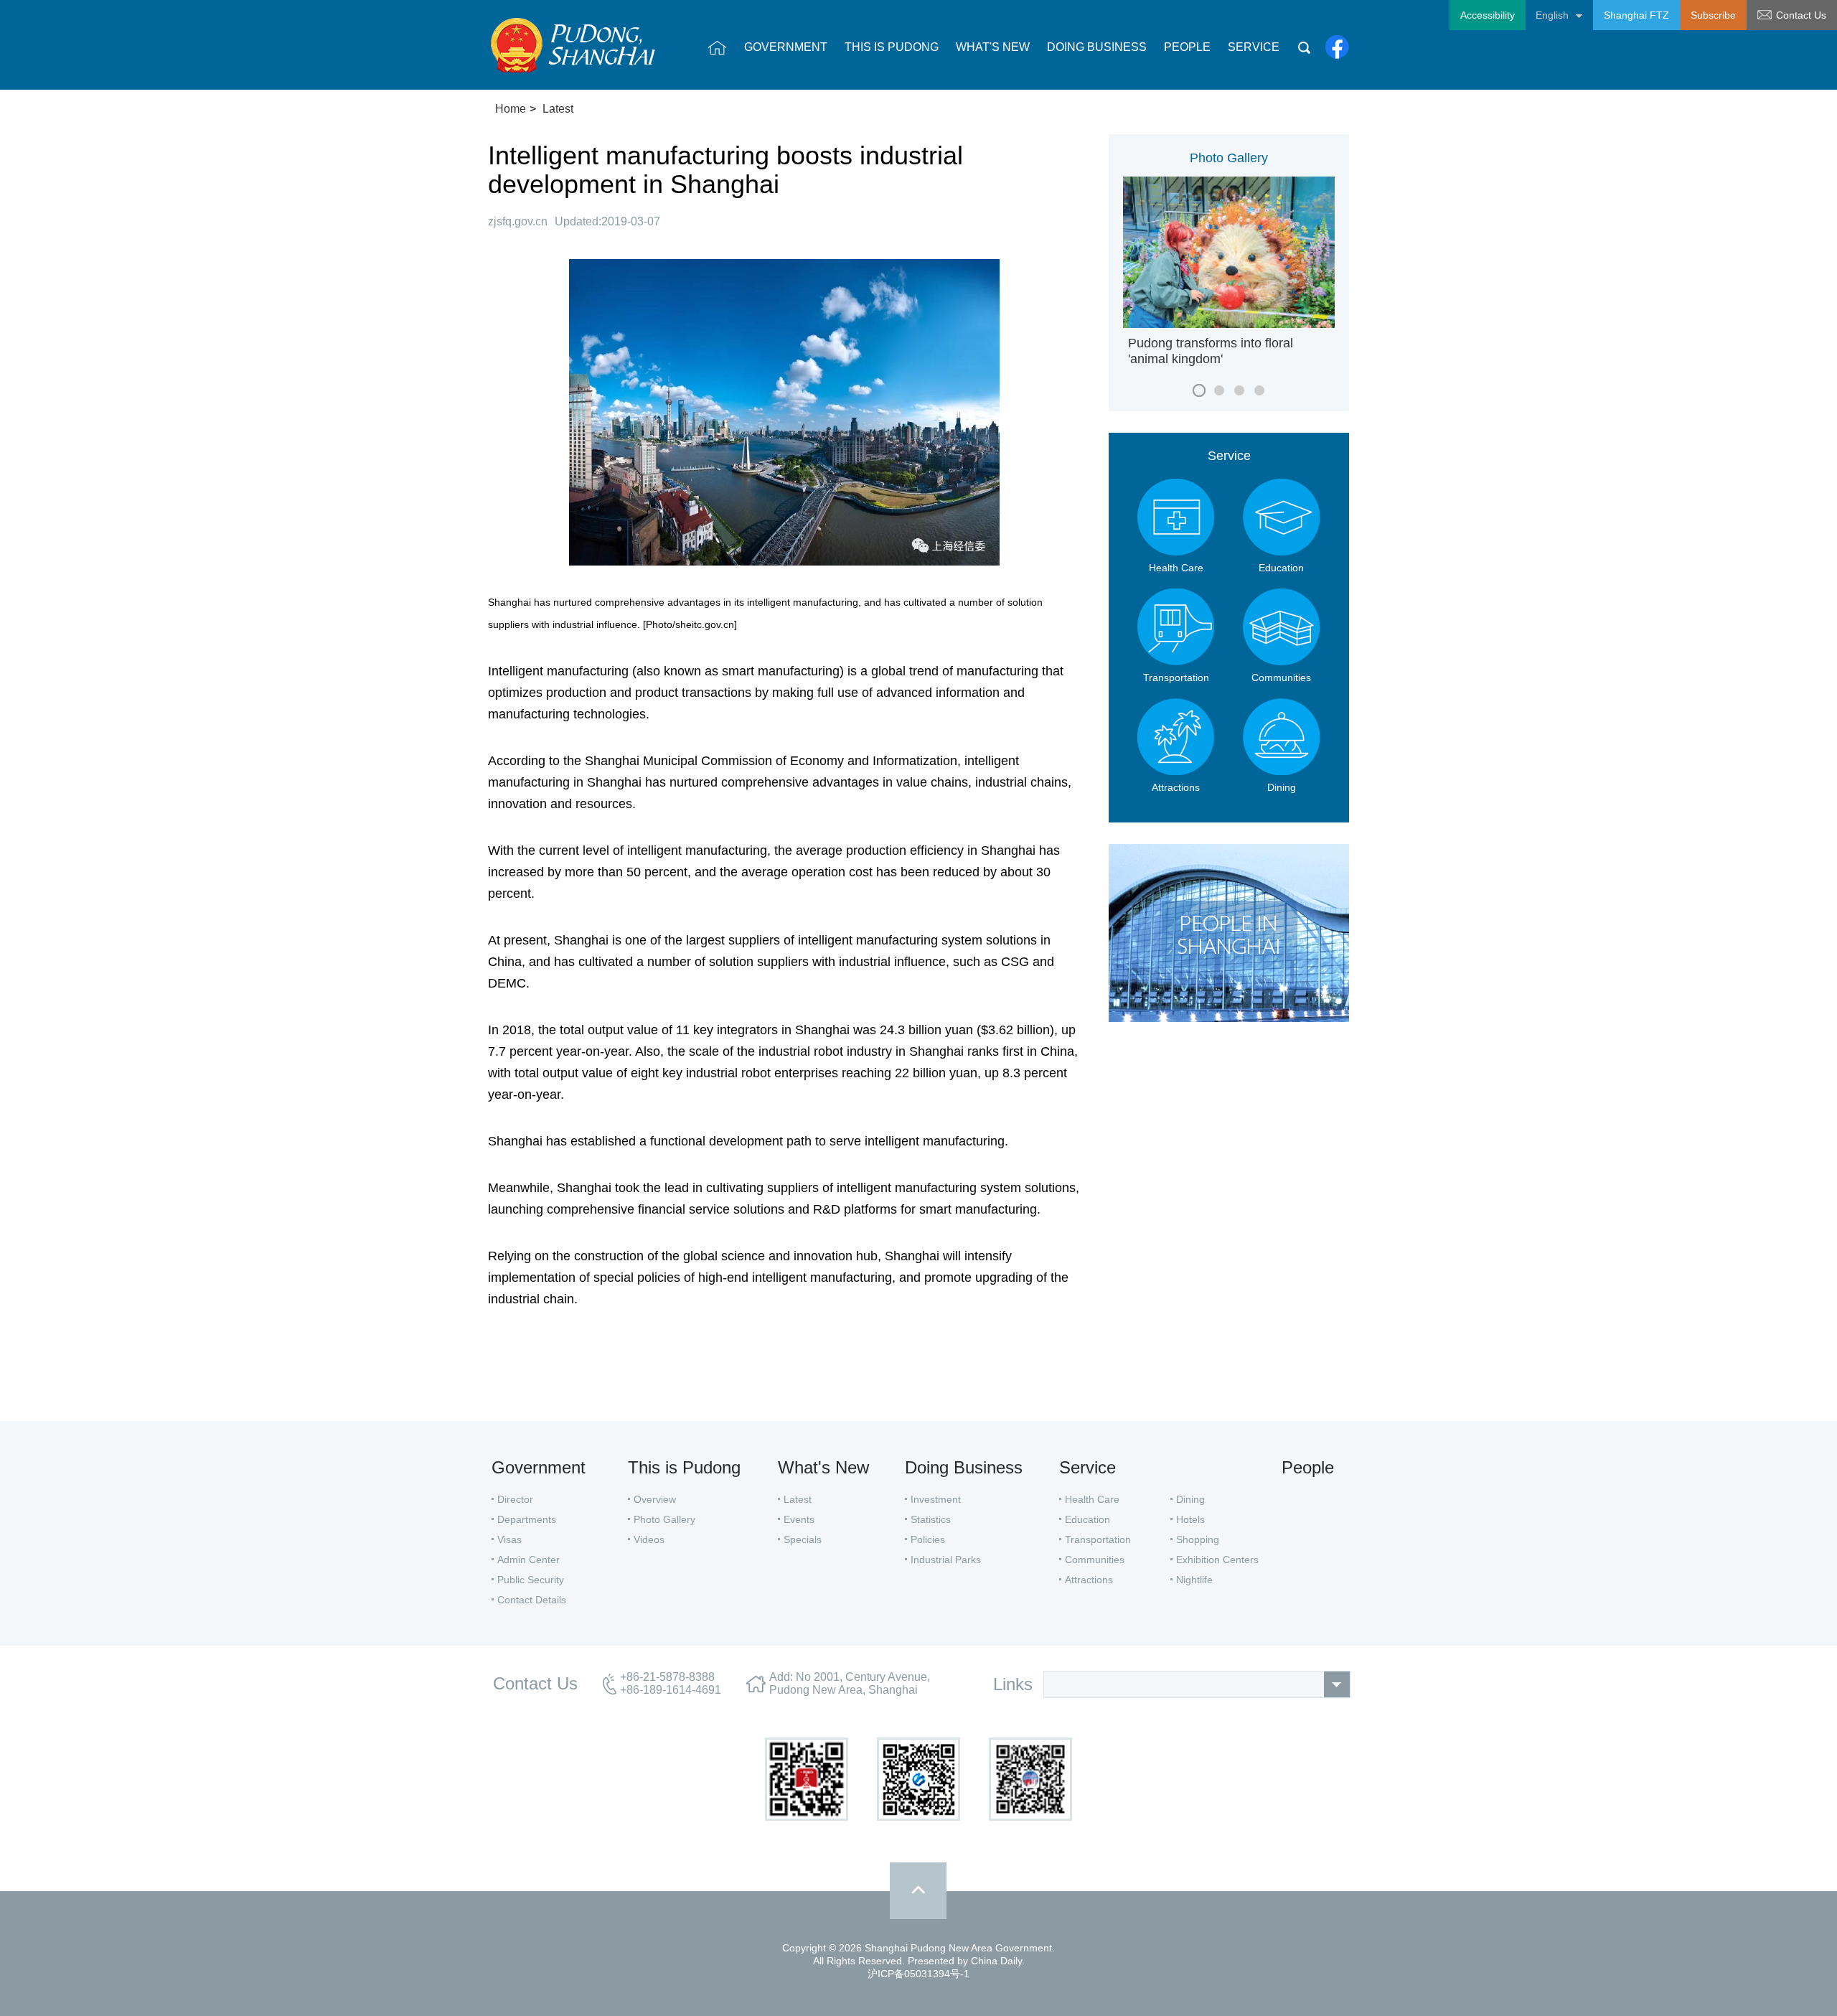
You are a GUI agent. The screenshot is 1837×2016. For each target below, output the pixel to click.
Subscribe (1713, 15)
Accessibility (1488, 15)
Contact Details (532, 1600)
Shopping (1198, 1539)
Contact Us (1801, 15)
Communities (1095, 1560)
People (1308, 1467)
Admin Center (528, 1560)
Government (539, 1467)
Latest (558, 109)
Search (1304, 47)
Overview (655, 1499)
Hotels (1190, 1519)
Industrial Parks (946, 1560)
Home (511, 109)
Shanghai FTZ (1636, 15)
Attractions (1089, 1580)
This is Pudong (684, 1467)
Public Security (531, 1580)
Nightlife (1194, 1580)
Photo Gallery (1229, 158)
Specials (803, 1539)
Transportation (1098, 1539)
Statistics (931, 1519)
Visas (509, 1539)
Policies (928, 1539)
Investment (936, 1499)
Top (918, 1891)
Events (799, 1519)
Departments (527, 1519)
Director (515, 1499)
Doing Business (964, 1467)
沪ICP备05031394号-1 (918, 1974)
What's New (823, 1467)
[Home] (717, 47)
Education (1087, 1519)
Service (1229, 456)
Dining (1190, 1499)
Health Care (1092, 1499)
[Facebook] (1337, 47)
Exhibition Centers (1217, 1560)
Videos (649, 1539)
